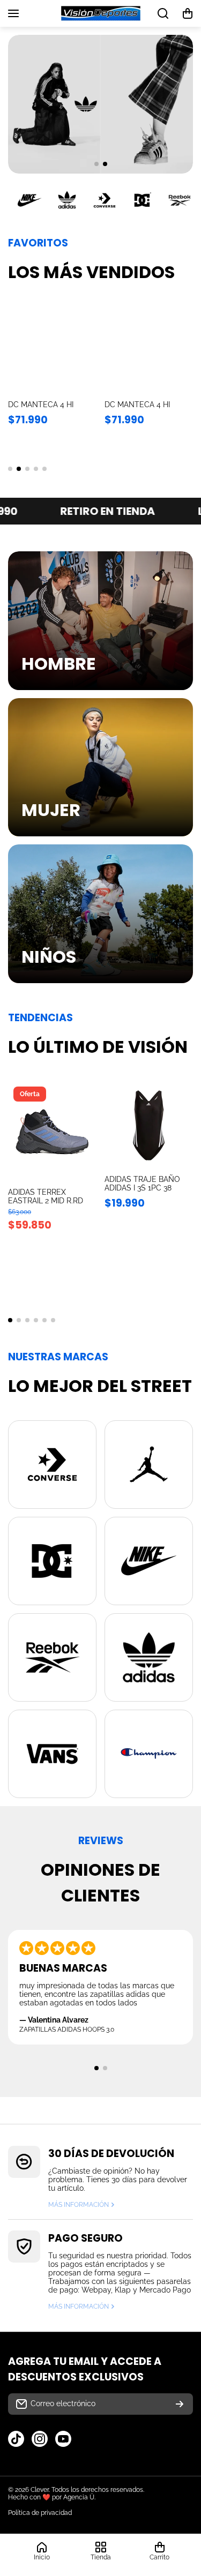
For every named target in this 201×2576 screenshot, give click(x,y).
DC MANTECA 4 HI (41, 405)
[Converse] (105, 200)
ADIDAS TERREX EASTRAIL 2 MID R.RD (46, 1196)
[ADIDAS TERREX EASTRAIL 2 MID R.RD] (52, 1132)
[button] (188, 13)
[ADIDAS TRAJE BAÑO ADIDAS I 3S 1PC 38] (149, 1125)
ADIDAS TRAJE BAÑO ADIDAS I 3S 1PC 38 (142, 1184)
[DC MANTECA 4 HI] (52, 351)
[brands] (52, 1465)
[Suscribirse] (180, 2404)
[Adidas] (67, 200)
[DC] (142, 200)
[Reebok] (180, 200)
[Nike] (29, 200)
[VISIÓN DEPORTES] (101, 13)
